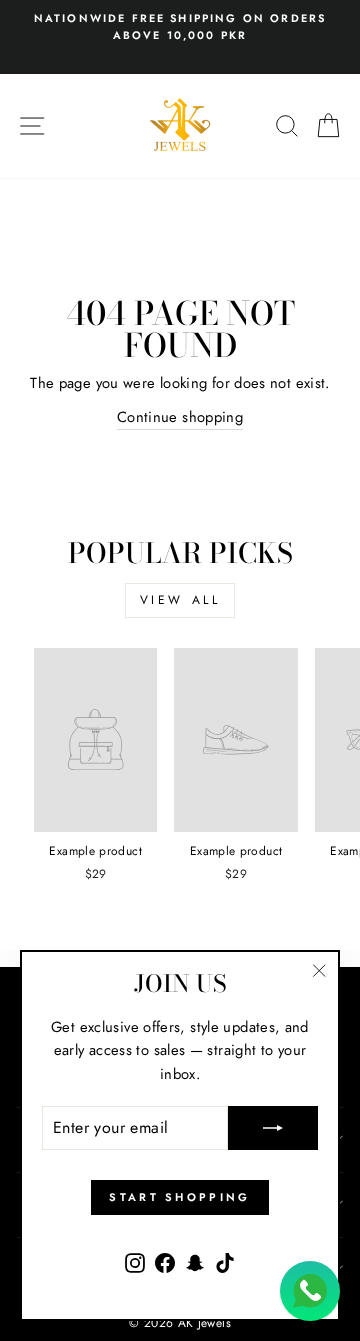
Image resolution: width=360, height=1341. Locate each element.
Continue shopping (180, 417)
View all (180, 600)
